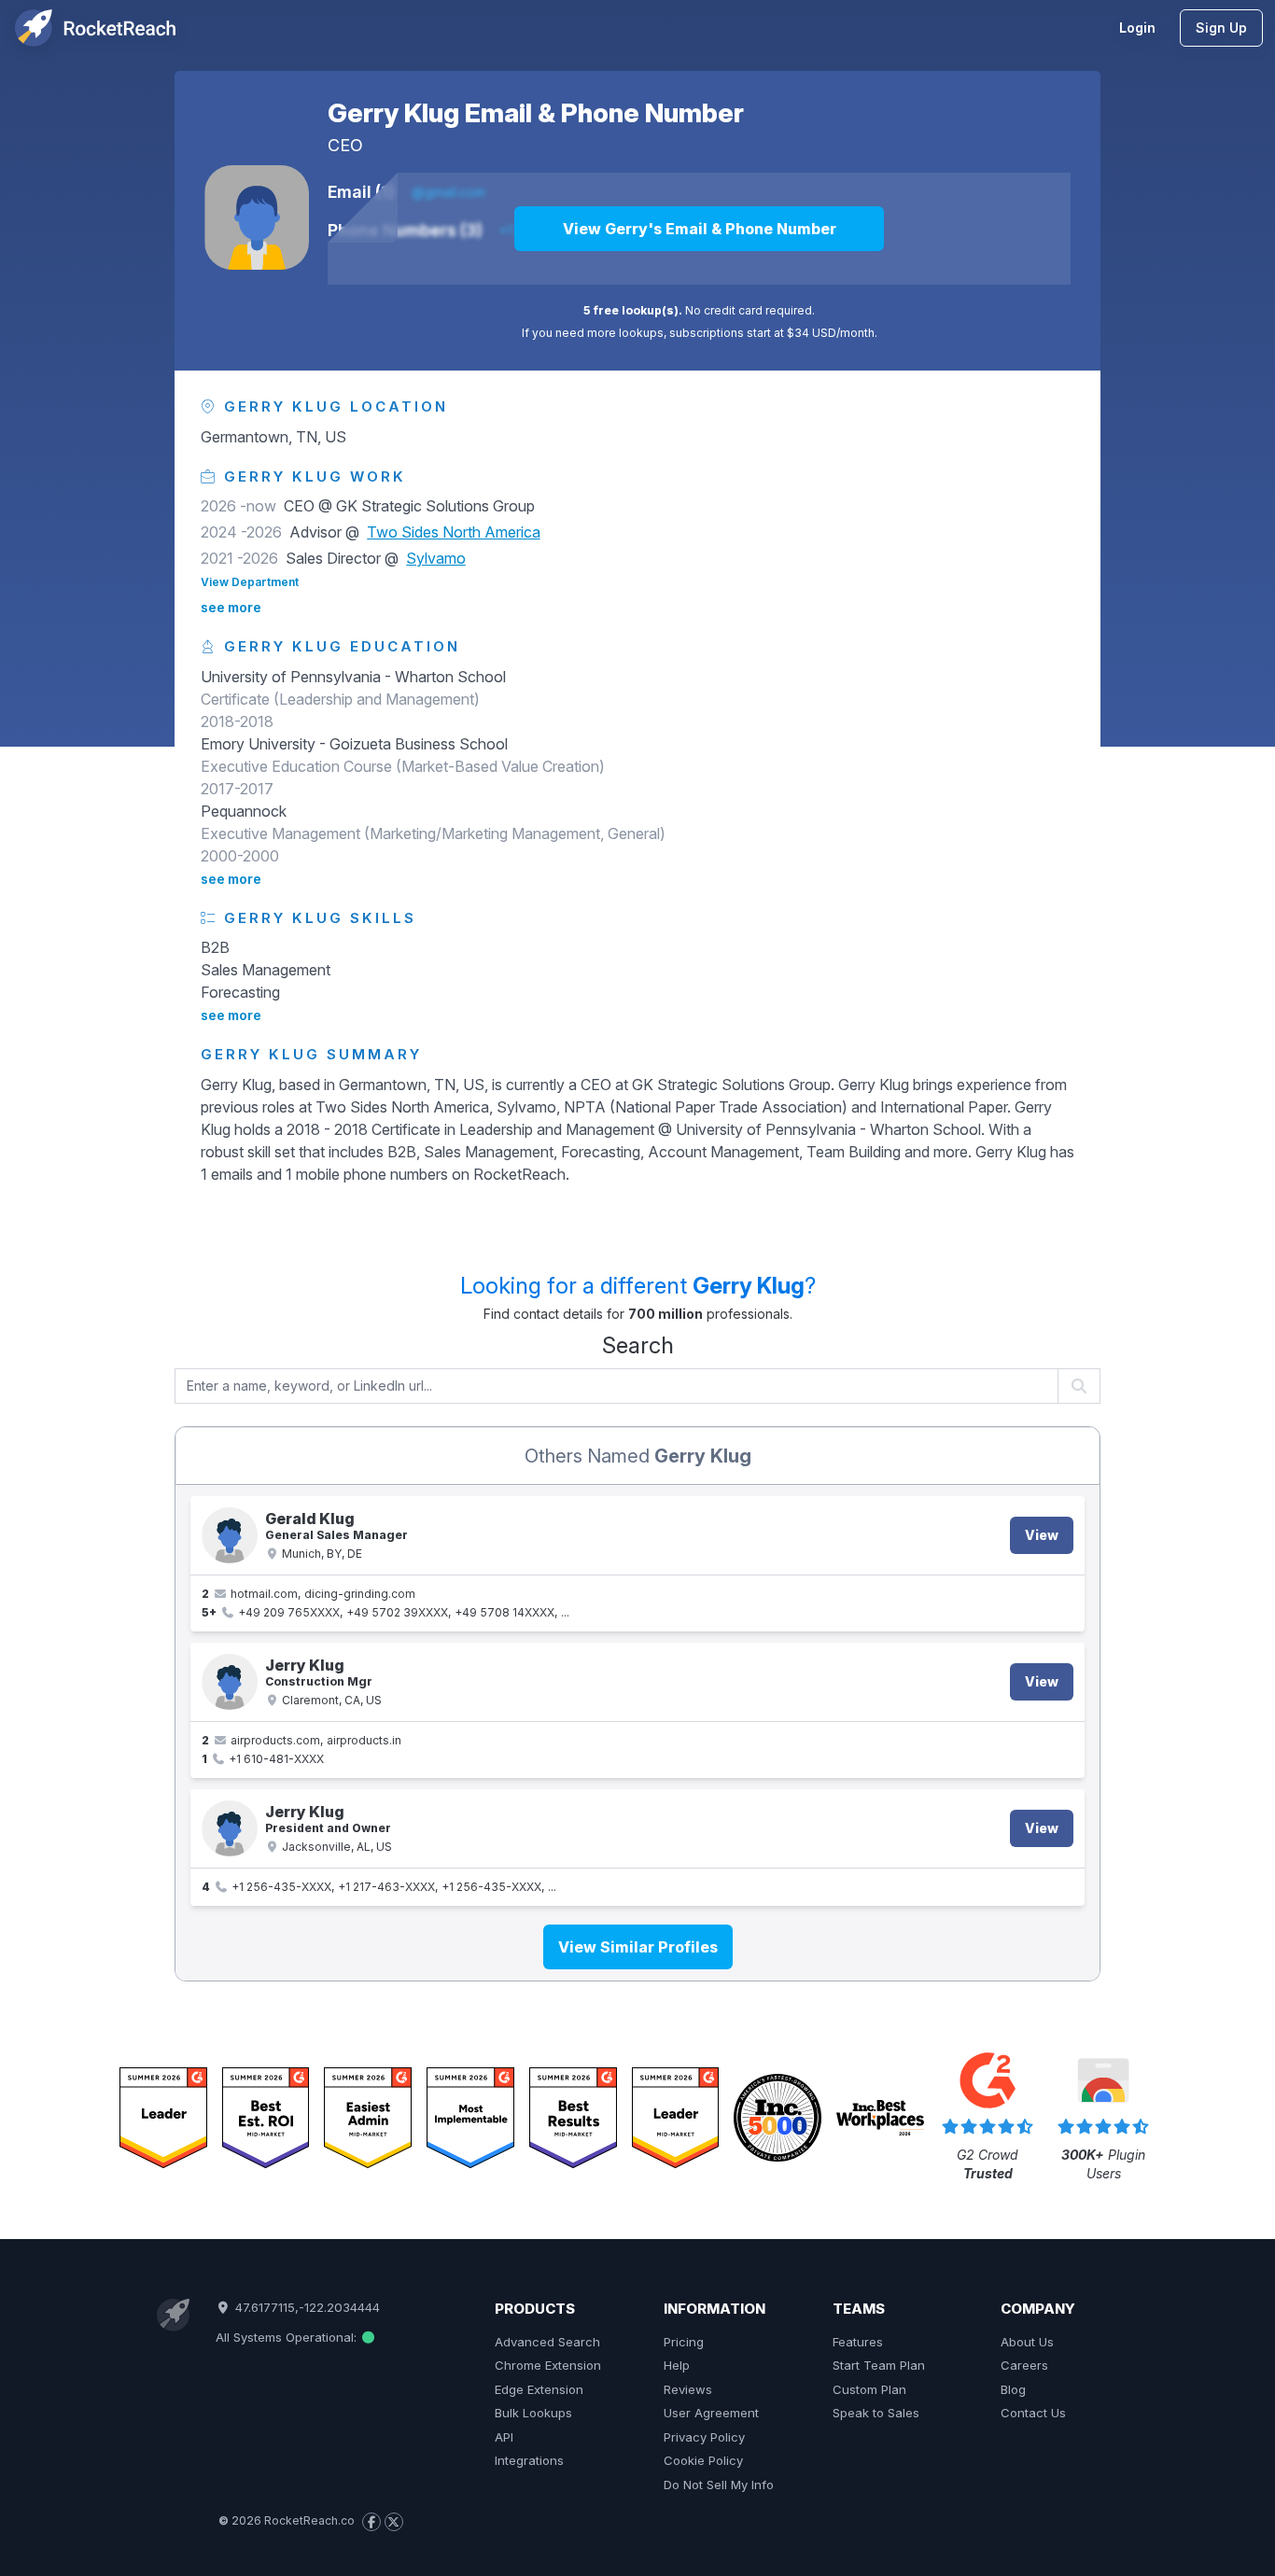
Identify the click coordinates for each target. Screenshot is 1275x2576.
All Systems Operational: (288, 2337)
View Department (250, 582)
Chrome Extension (548, 2365)
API (504, 2437)
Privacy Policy (704, 2437)
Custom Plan (869, 2389)
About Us (1027, 2342)
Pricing (684, 2342)
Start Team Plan (879, 2365)
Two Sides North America (454, 532)
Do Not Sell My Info (719, 2485)
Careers (1024, 2365)
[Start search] (1079, 1386)
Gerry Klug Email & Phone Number (536, 113)
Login (1137, 28)
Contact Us (1033, 2413)
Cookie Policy (703, 2460)
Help (677, 2365)
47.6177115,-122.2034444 (305, 2307)
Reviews (688, 2389)
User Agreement (711, 2413)
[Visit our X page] (394, 2522)
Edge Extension (539, 2389)
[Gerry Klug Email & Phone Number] (257, 217)
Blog (1013, 2389)
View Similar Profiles (638, 1947)
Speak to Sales (876, 2413)
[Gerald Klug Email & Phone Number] (230, 1535)
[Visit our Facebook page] (371, 2522)
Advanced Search (547, 2342)
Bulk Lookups (533, 2413)
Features (858, 2342)
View (1042, 1535)
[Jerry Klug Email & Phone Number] (230, 1682)
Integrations (529, 2460)
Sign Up (1221, 28)
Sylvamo (436, 558)
